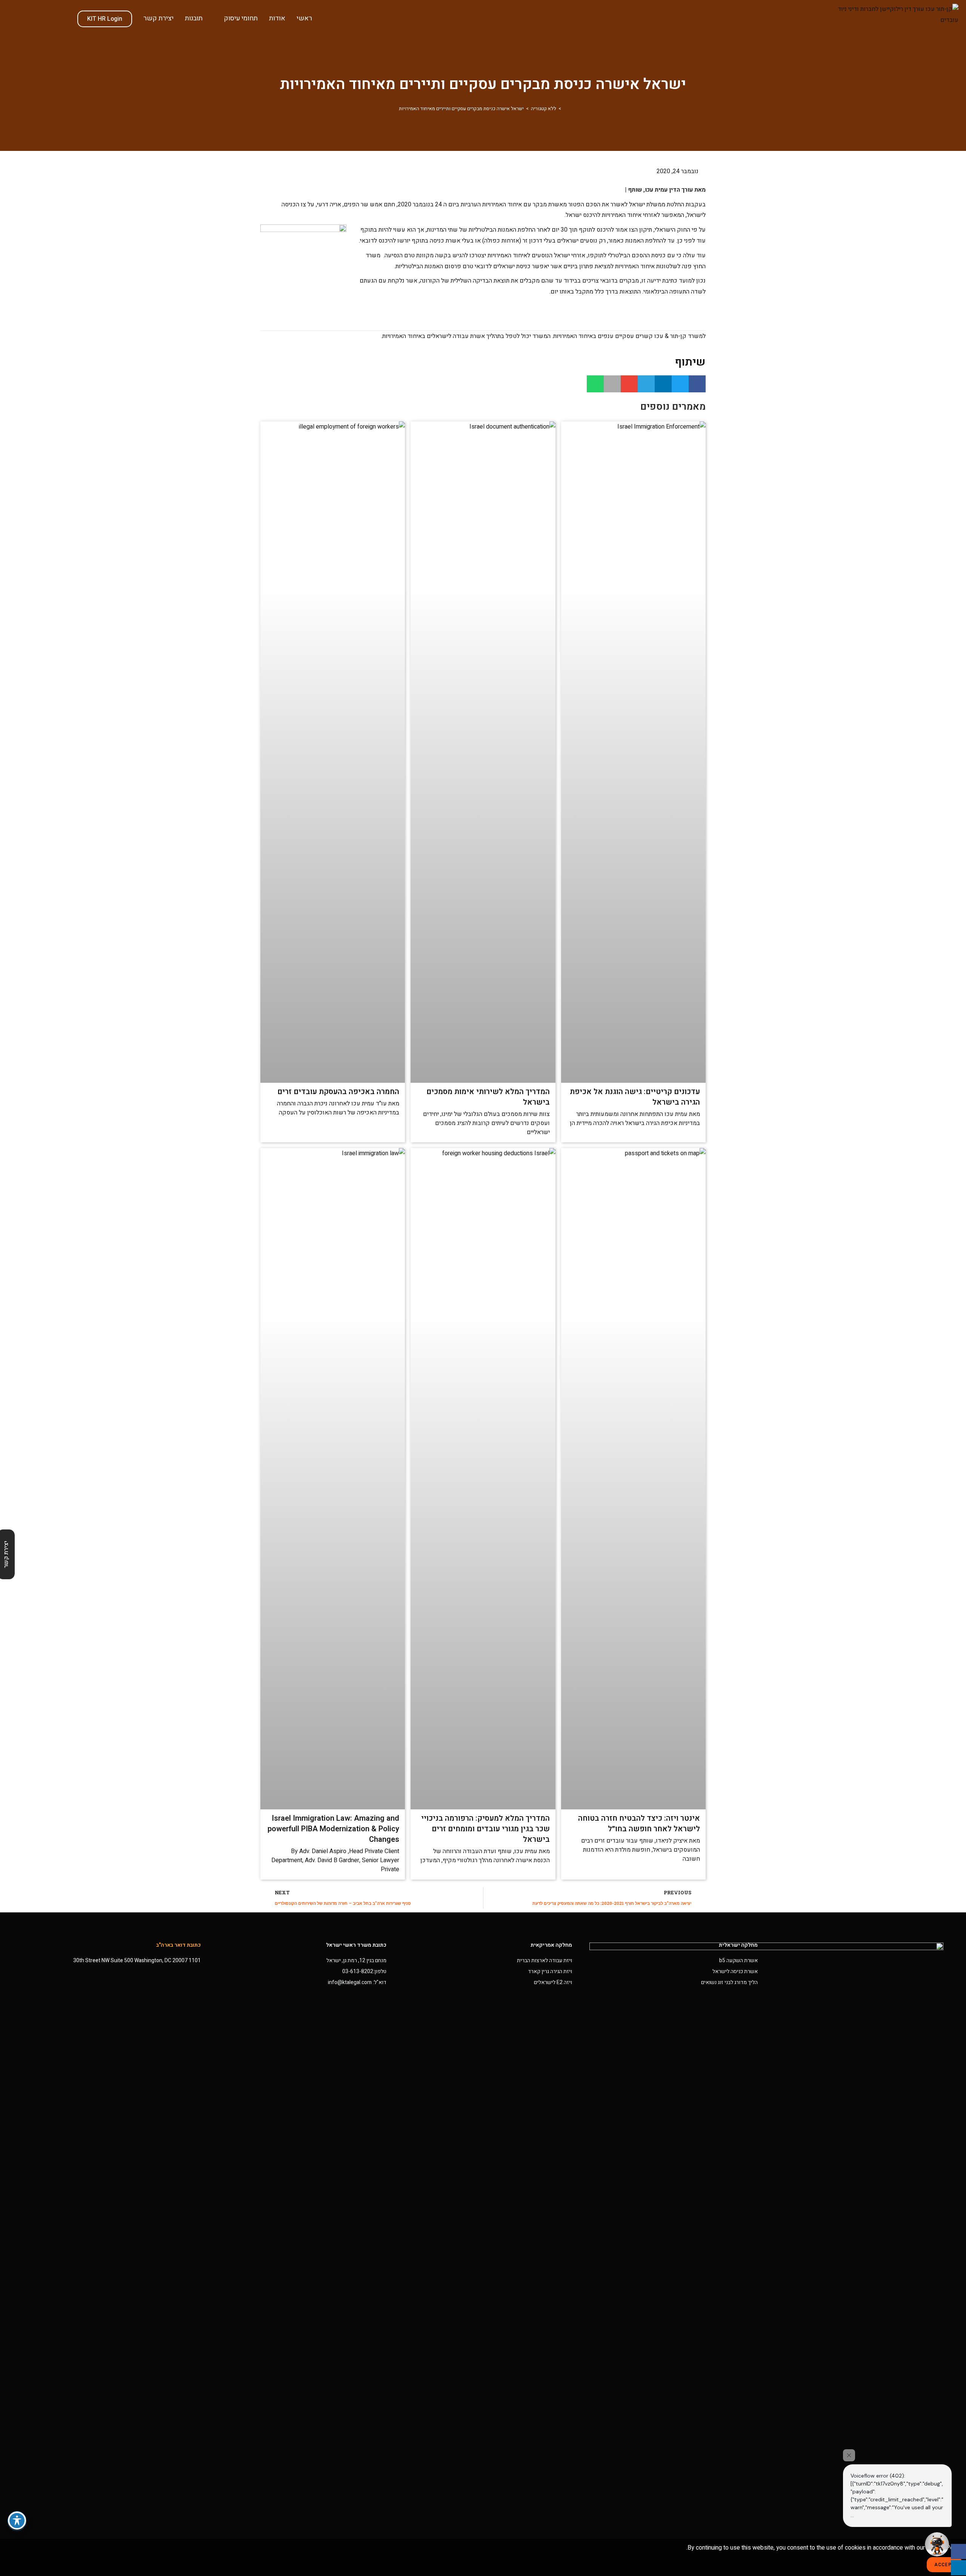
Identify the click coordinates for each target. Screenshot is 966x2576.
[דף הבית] (565, 108)
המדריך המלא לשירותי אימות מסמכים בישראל (488, 1097)
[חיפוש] (64, 18)
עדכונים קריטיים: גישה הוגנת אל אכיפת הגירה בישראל (635, 1097)
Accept (944, 2565)
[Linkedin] (958, 2568)
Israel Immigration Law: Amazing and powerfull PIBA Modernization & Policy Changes (333, 1829)
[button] (697, 384)
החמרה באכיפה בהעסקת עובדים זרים (338, 1092)
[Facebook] (958, 2551)
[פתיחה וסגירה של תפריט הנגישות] (17, 2521)
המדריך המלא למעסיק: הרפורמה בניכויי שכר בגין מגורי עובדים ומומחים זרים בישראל (485, 1829)
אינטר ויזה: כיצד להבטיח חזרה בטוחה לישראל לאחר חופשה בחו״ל (639, 1824)
